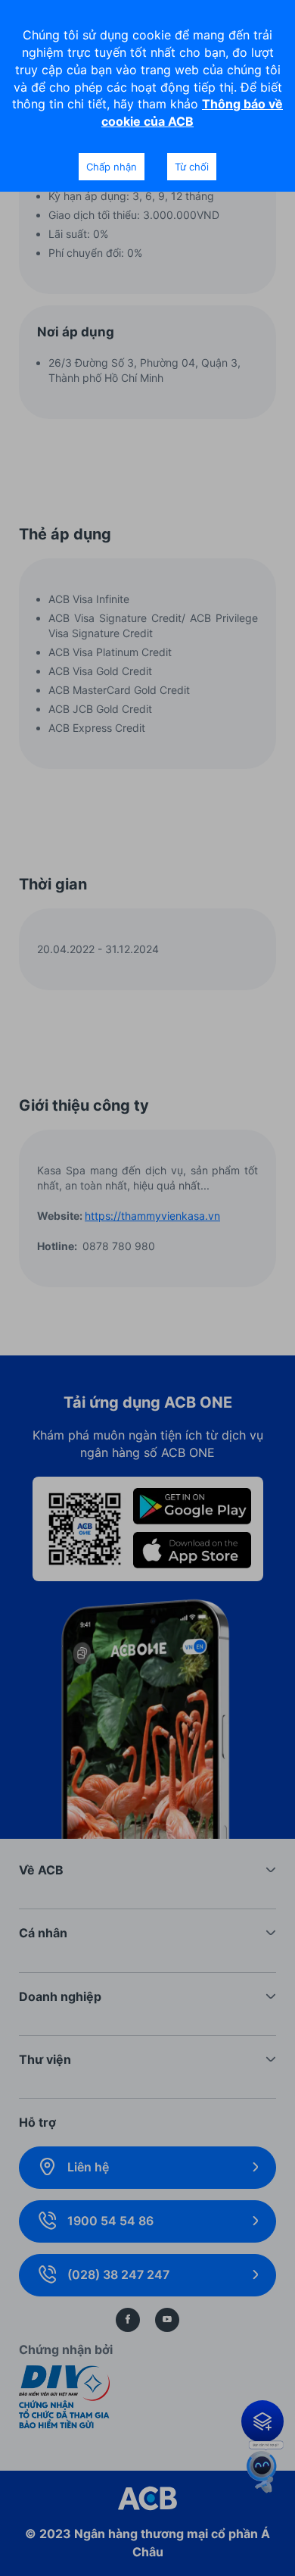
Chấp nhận (112, 167)
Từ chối (192, 167)
